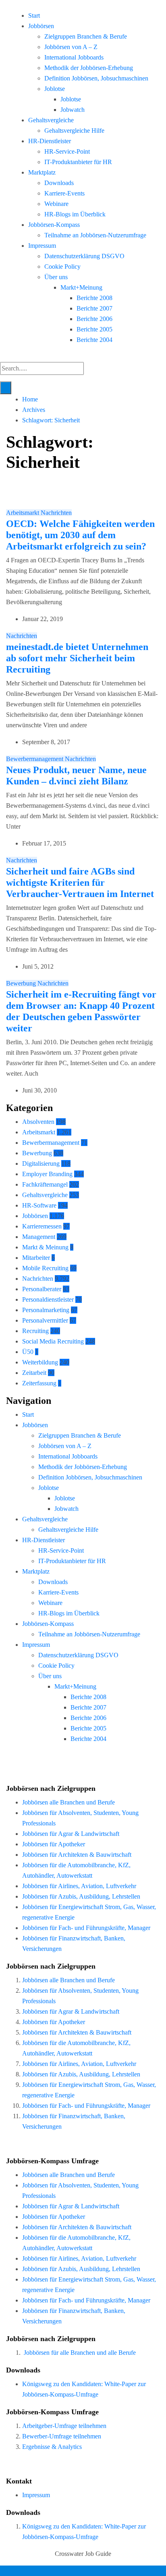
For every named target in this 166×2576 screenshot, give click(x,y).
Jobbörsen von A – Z (71, 47)
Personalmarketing (46, 1310)
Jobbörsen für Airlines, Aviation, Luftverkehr (79, 1886)
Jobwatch (73, 110)
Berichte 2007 (94, 308)
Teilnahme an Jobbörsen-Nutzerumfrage (95, 235)
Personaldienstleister (48, 1299)
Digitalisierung (41, 1164)
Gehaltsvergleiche (51, 120)
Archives (34, 410)
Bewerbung (22, 983)
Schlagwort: (51, 420)
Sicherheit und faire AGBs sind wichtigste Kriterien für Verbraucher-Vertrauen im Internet (80, 883)
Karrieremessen (42, 1226)
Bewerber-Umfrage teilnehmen (62, 2436)
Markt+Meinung (81, 287)
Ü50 (28, 1352)
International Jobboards (74, 57)
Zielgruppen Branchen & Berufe (86, 36)
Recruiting (35, 1331)
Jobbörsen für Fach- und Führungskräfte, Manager (86, 1928)
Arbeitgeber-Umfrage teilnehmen (64, 2426)
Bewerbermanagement (35, 759)
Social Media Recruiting (53, 1341)
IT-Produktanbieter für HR (78, 162)
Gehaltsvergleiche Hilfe (74, 131)
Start (34, 15)
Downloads (59, 183)
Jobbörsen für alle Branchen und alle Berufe (80, 2353)
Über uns (56, 277)
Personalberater (42, 1289)
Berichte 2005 (94, 329)
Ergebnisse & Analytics (52, 2447)
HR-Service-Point (67, 151)
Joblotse (55, 89)
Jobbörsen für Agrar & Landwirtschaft (71, 1834)
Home (30, 399)
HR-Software (39, 1205)
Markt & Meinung (45, 1247)
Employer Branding (47, 1174)
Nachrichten (56, 513)
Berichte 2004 (94, 340)
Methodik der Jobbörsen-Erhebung (89, 68)
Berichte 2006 (94, 319)
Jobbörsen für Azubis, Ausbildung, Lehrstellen (81, 1896)
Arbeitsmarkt (23, 513)
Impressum (42, 246)
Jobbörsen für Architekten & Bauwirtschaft (77, 1855)
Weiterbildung (40, 1362)
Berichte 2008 (94, 298)
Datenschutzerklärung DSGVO (84, 256)
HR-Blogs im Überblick (75, 214)
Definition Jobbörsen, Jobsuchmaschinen (96, 78)
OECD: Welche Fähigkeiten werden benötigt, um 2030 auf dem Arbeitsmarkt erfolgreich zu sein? (80, 535)
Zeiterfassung (39, 1383)
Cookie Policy (62, 266)
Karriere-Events (64, 193)
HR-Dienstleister (50, 141)
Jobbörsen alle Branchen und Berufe (68, 1802)
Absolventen (38, 1122)
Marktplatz (42, 172)
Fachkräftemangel (45, 1184)
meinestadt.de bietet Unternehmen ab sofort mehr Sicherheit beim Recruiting (77, 658)
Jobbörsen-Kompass (54, 225)
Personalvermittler (45, 1320)
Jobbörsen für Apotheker (54, 1844)
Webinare (56, 204)
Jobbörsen (41, 26)
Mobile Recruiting (45, 1268)
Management (39, 1237)
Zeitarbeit (34, 1373)
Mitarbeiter (36, 1258)
